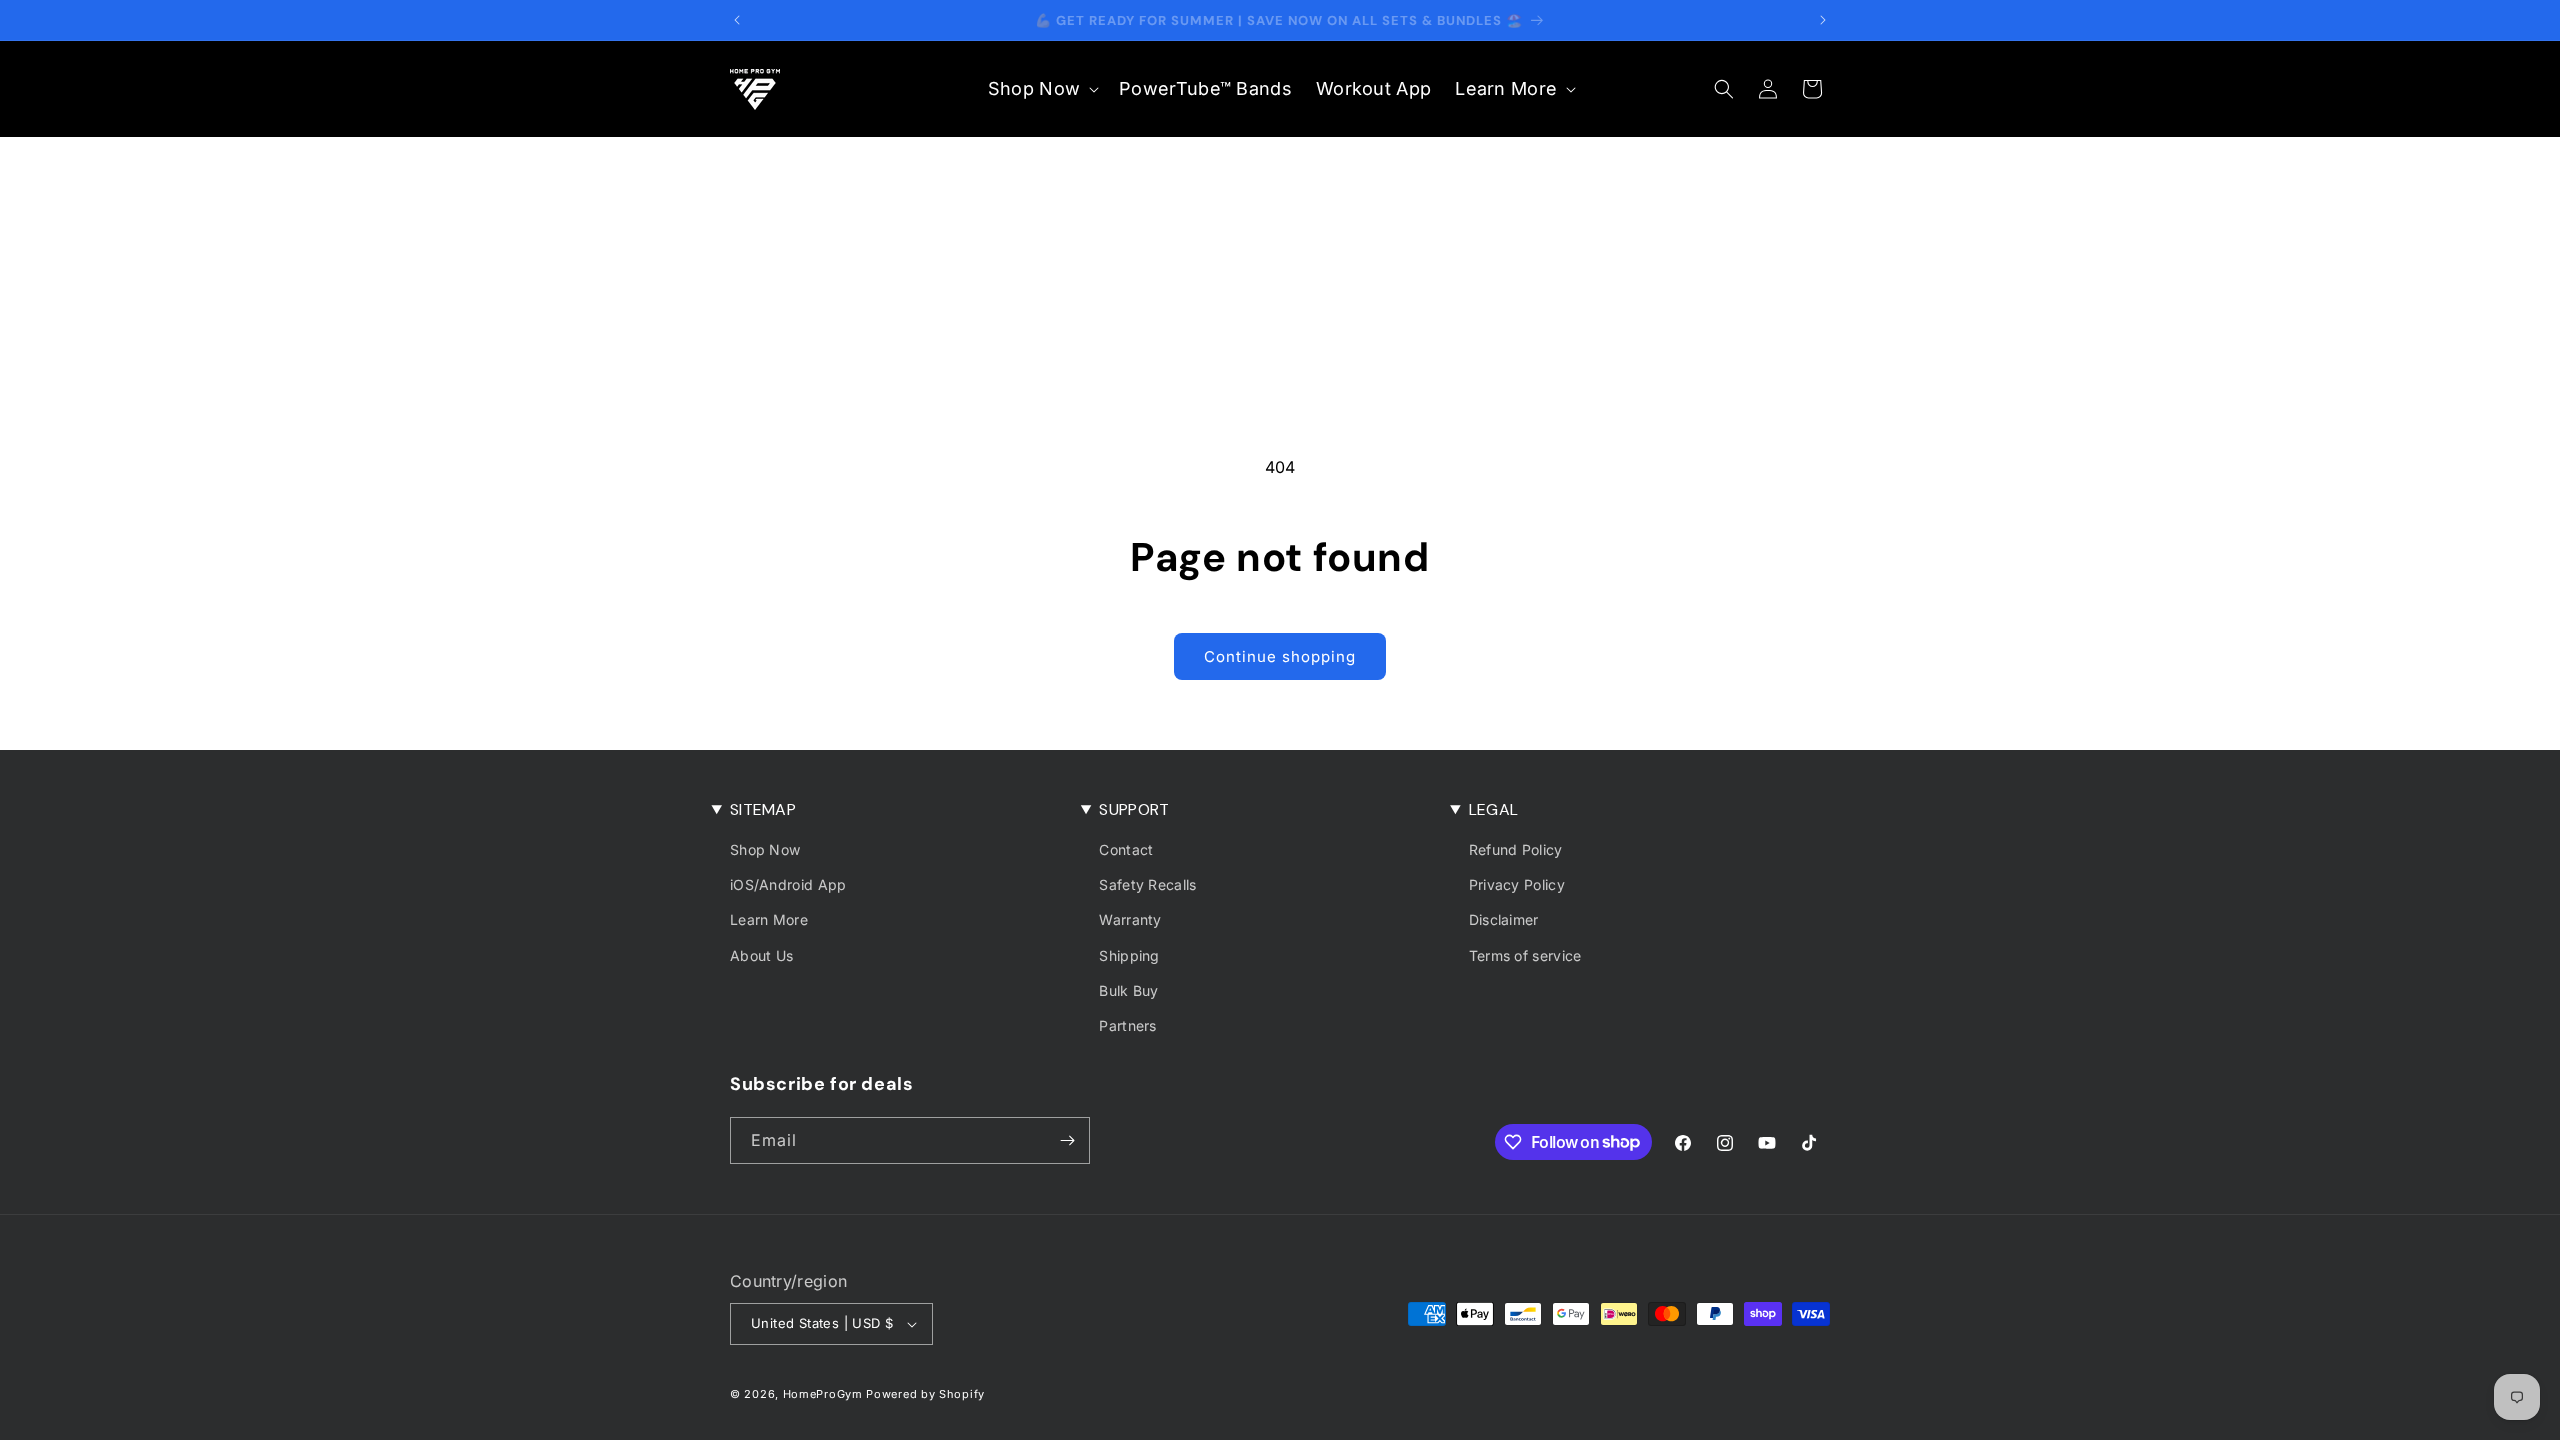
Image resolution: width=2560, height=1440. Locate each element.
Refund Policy (1516, 849)
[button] (1041, 88)
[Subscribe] (1067, 1140)
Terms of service (1525, 955)
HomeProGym (823, 1394)
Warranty (1130, 919)
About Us (761, 955)
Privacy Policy (1517, 884)
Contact (1126, 849)
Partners (1127, 1025)
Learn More (769, 919)
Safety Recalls (1147, 884)
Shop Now (765, 849)
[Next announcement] (1823, 20)
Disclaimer (1504, 919)
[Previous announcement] (737, 20)
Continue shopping (1280, 656)
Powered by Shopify (925, 1394)
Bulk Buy (1128, 990)
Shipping (1129, 955)
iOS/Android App (788, 884)
